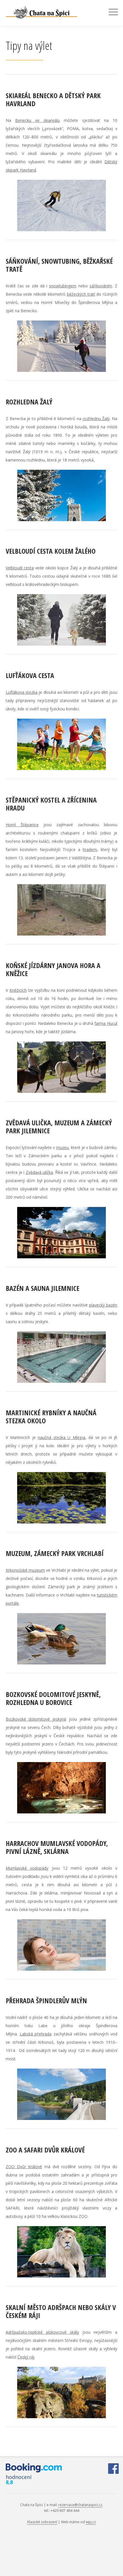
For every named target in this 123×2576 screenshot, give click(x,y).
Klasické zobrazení (42, 2522)
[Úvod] (51, 12)
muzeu (62, 1147)
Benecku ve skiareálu (37, 120)
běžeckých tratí (81, 294)
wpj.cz (91, 2522)
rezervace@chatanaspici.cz (80, 2505)
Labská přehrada (36, 2034)
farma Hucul (106, 1023)
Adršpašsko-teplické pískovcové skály (42, 2332)
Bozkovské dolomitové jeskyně (36, 1719)
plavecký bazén (103, 1305)
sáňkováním (101, 286)
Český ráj (26, 2357)
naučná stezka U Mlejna (61, 1437)
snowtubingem (63, 286)
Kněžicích (18, 990)
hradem (90, 849)
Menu (113, 12)
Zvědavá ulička (39, 1172)
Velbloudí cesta (20, 568)
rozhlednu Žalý (96, 419)
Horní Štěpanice (22, 825)
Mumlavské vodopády (27, 1868)
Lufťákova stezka (22, 692)
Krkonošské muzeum (25, 1570)
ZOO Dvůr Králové (24, 2167)
